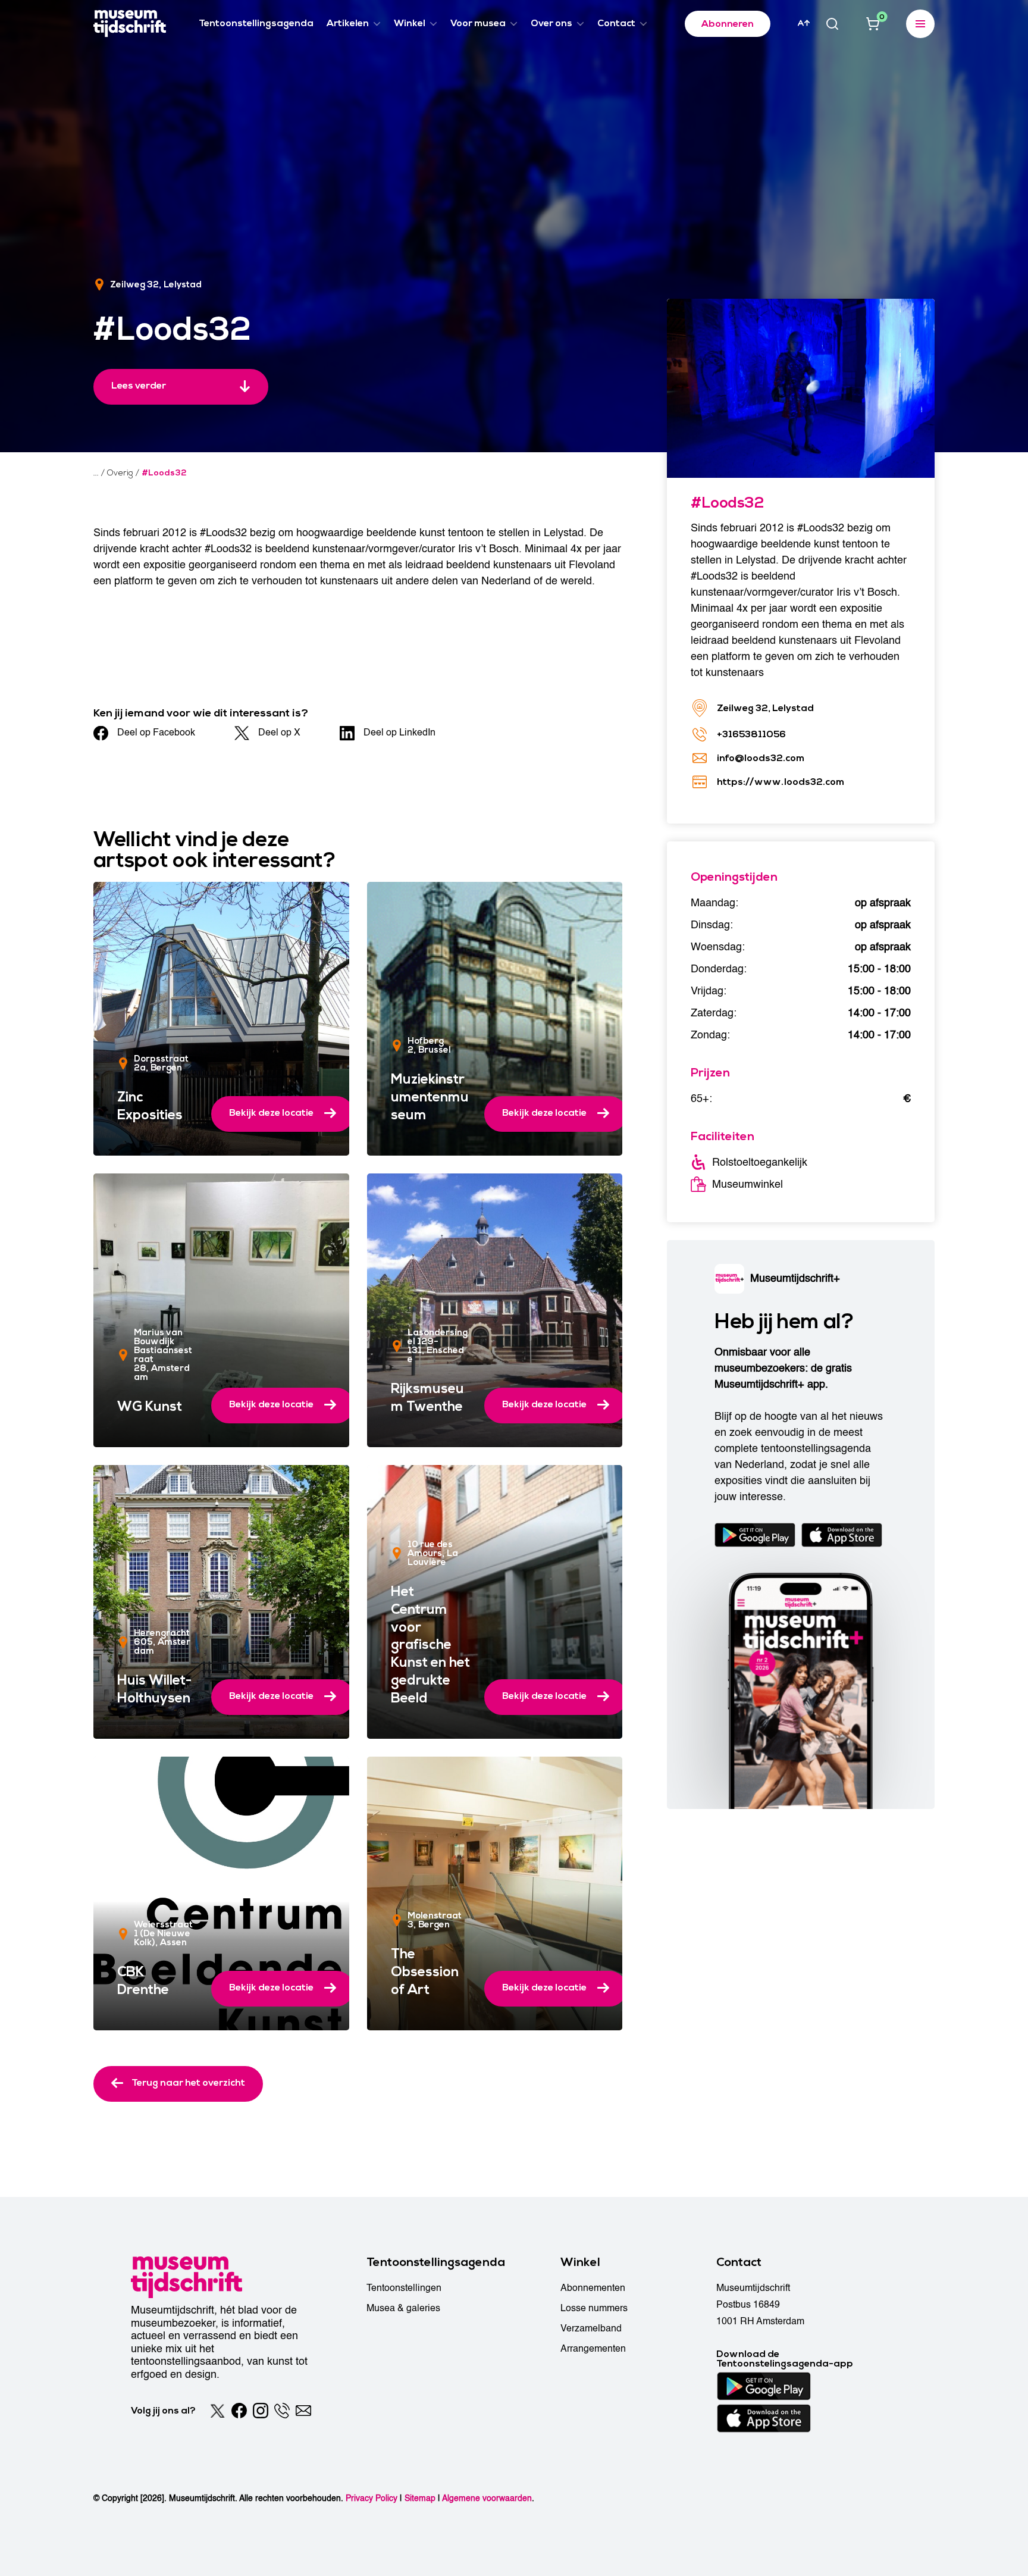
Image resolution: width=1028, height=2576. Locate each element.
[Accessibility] (804, 23)
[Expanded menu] (920, 24)
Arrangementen (593, 2349)
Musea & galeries (403, 2308)
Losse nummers (594, 2308)
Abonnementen (593, 2288)
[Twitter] (218, 2411)
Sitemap (420, 2498)
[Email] (303, 2411)
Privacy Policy (372, 2498)
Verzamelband (591, 2328)
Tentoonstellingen (404, 2288)
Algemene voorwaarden (487, 2498)
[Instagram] (261, 2411)
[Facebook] (239, 2411)
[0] (873, 24)
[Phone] (282, 2411)
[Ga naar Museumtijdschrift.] (96, 473)
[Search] (832, 24)
